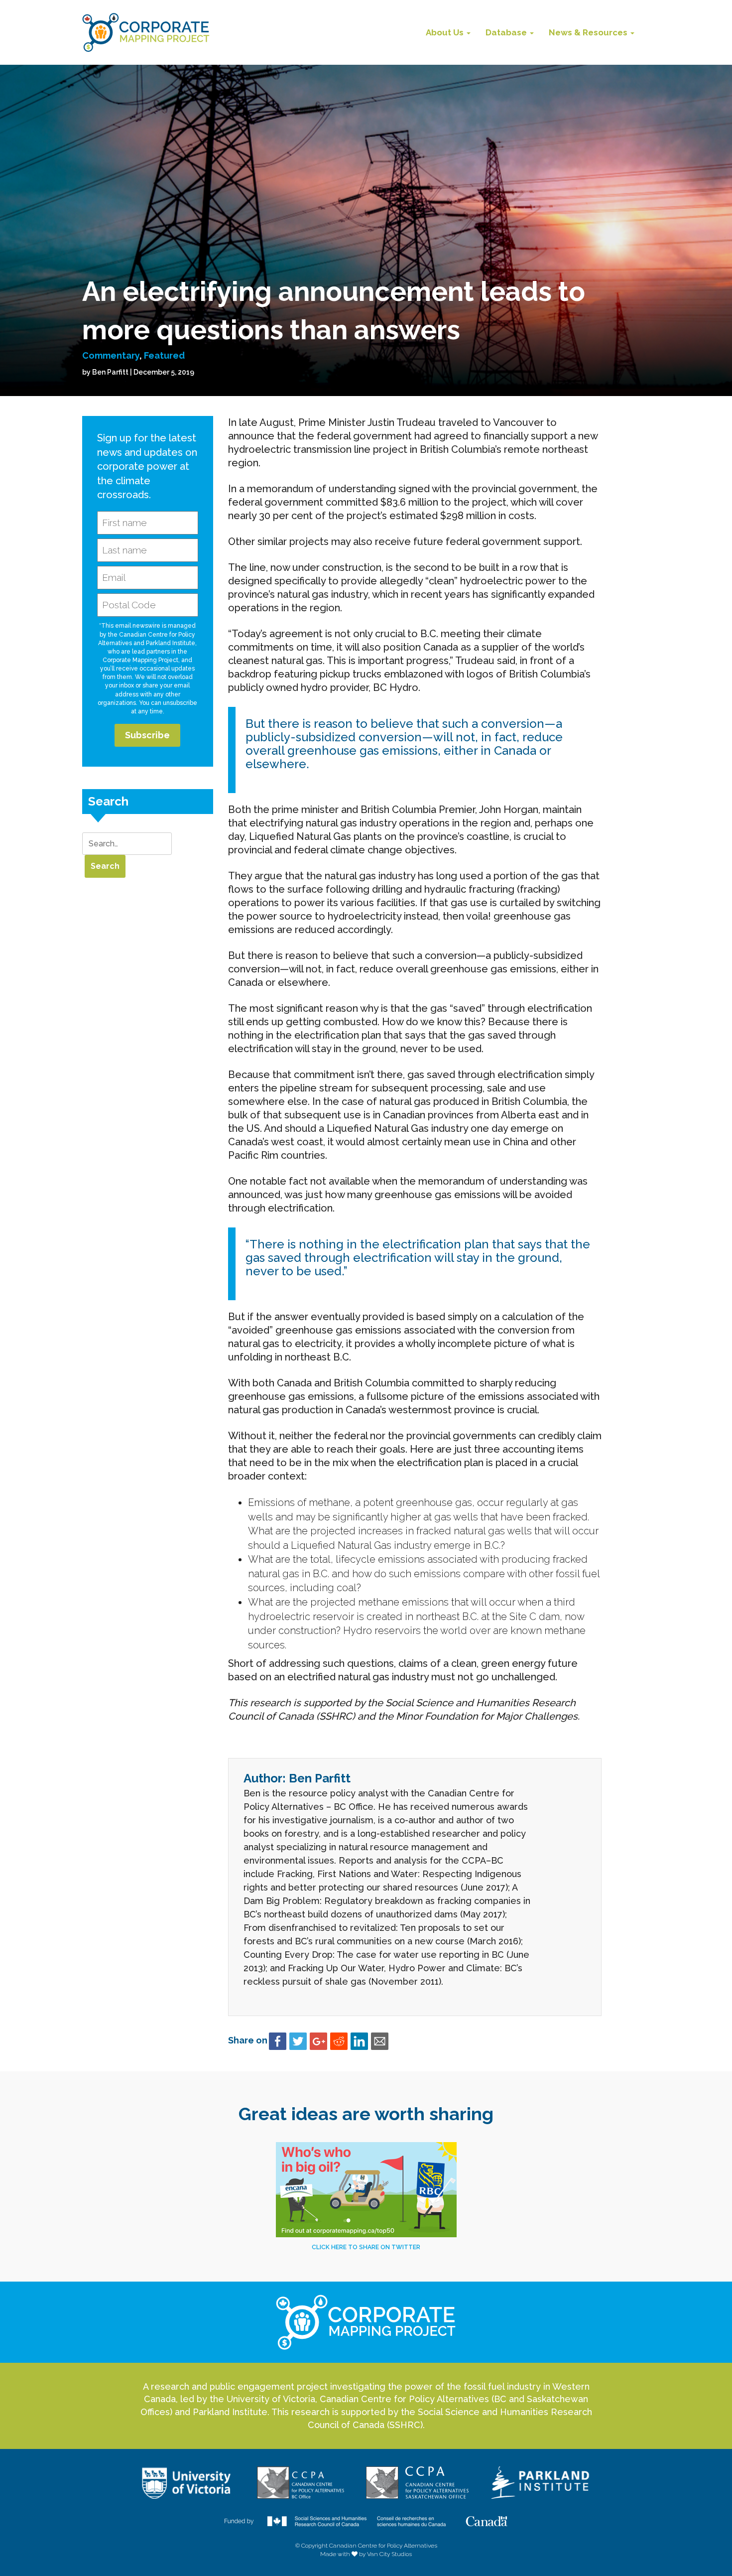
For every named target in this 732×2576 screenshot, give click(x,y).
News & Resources (589, 32)
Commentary (111, 355)
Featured (164, 355)
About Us (446, 32)
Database (507, 32)
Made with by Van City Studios (366, 2554)
